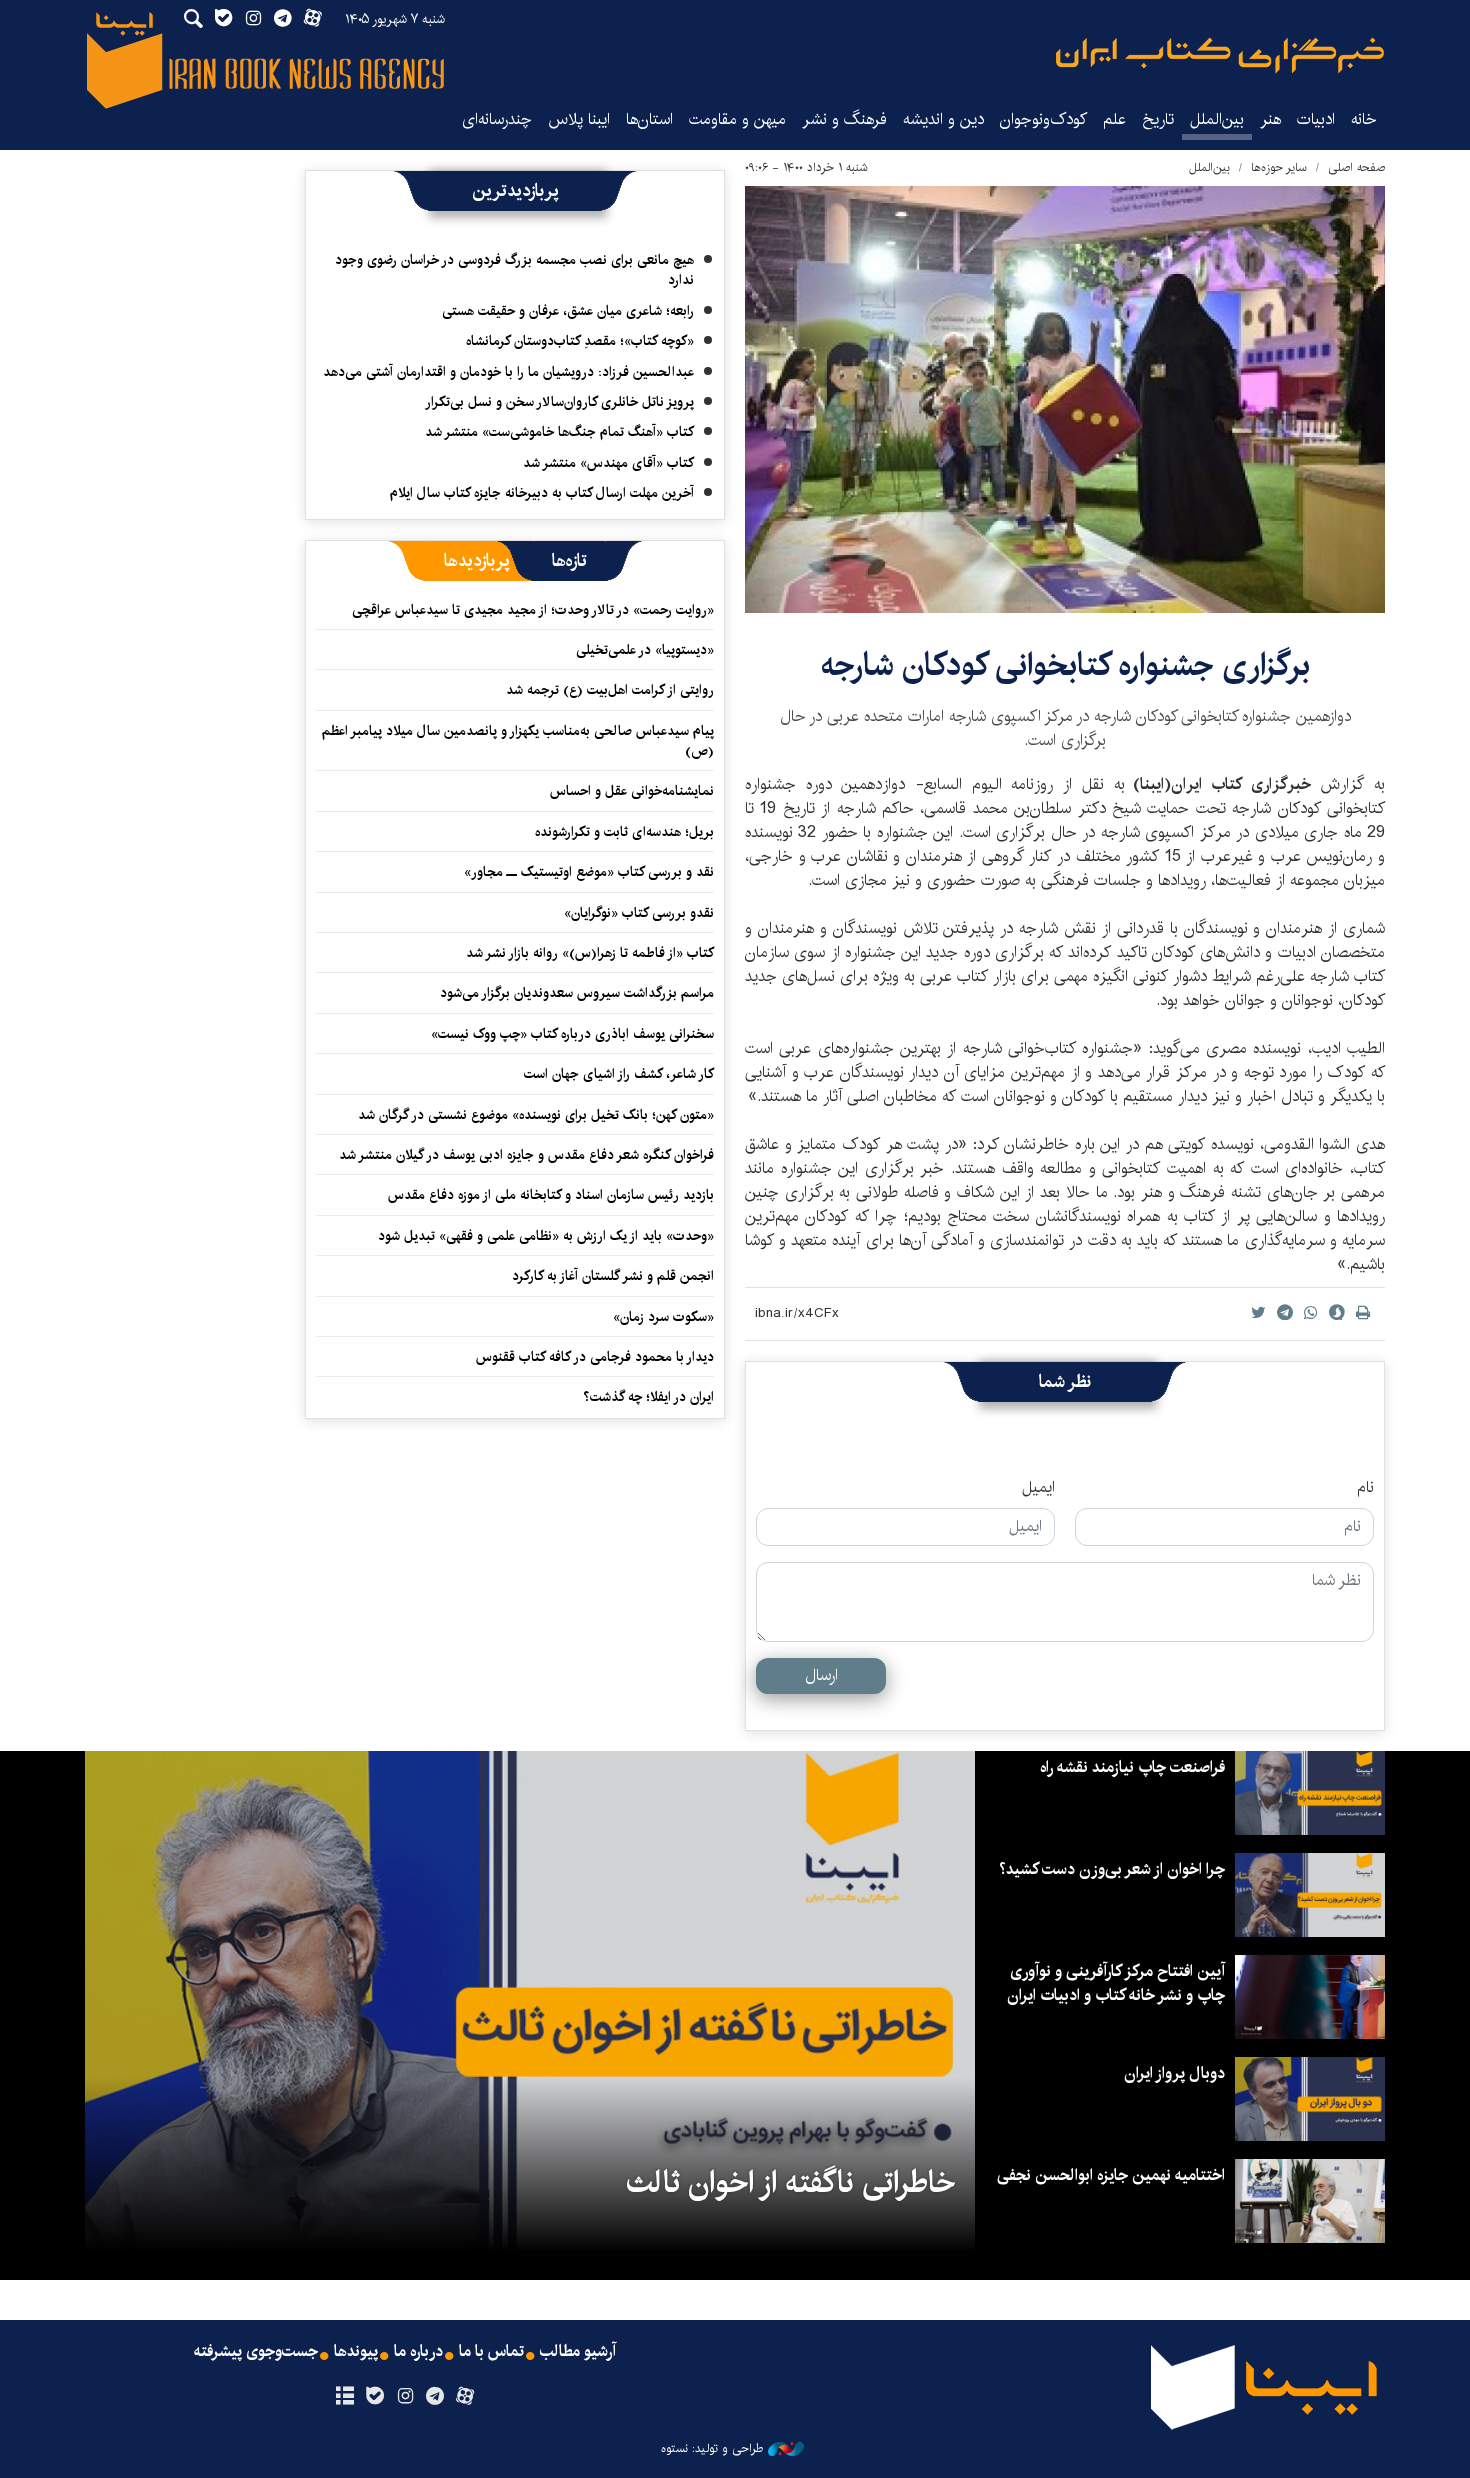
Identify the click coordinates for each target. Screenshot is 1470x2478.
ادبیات (1316, 119)
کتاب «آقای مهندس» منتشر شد (608, 463)
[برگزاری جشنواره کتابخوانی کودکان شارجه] (1065, 399)
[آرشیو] (344, 2397)
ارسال (821, 1675)
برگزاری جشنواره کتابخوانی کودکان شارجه (1065, 665)
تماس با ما (491, 2352)
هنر (1270, 119)
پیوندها (356, 2352)
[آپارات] (465, 2397)
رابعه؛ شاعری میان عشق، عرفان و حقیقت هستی (568, 311)
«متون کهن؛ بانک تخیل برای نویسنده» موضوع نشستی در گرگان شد (536, 1115)
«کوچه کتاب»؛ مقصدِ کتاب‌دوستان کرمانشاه (580, 341)
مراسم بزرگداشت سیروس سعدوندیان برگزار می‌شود (577, 993)
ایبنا (1220, 55)
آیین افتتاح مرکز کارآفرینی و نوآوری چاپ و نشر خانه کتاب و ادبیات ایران (1116, 1983)
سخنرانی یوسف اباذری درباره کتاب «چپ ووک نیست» (572, 1034)
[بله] (374, 2397)
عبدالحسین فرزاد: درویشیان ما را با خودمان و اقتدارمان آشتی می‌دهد (508, 372)
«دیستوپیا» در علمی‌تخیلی (645, 650)
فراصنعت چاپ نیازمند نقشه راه (1132, 1767)
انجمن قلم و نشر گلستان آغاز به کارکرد (613, 1276)
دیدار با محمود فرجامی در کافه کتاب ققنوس (595, 1357)
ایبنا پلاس (579, 119)
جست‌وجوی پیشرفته (256, 2352)
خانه (1364, 119)
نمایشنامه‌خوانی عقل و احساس (632, 791)
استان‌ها (649, 119)
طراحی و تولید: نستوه (712, 2449)
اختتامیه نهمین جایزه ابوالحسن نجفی (1111, 2175)
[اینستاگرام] (404, 2397)
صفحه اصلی (1356, 167)
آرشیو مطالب (578, 2352)
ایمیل (1038, 1488)
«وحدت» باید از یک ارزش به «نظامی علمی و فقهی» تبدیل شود (546, 1236)
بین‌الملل (1217, 119)
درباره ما (418, 2352)
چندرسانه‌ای (497, 119)
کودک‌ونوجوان (1043, 119)
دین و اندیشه (943, 119)
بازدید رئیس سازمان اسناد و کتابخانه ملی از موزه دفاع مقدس (551, 1195)
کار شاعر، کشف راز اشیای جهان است (619, 1074)
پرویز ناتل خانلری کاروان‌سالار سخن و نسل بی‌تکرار (559, 402)
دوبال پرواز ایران (1174, 2073)
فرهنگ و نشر (844, 119)
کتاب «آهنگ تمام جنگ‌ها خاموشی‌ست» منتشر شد (559, 432)
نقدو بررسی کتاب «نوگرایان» (639, 913)
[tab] (569, 561)
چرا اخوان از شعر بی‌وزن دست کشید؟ (1112, 1869)
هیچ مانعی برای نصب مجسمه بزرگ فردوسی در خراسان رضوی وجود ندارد (514, 270)
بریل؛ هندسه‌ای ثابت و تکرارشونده (624, 832)
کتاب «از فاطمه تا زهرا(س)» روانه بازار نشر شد (590, 953)
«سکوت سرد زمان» (663, 1317)
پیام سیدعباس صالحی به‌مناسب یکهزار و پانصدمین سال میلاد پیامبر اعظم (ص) (518, 741)
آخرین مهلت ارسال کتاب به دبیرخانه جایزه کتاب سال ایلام (542, 493)
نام (1365, 1488)
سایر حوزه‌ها (1279, 167)
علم (1114, 119)
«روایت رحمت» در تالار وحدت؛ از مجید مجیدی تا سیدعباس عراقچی (533, 610)
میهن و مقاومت (737, 119)
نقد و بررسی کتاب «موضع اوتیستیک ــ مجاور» (589, 872)
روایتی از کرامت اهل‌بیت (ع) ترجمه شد (610, 690)
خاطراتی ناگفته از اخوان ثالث (790, 2183)
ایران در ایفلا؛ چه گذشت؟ (648, 1397)
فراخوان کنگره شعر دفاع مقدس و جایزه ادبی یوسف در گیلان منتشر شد (526, 1155)
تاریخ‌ (1158, 119)
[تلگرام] (435, 2397)
